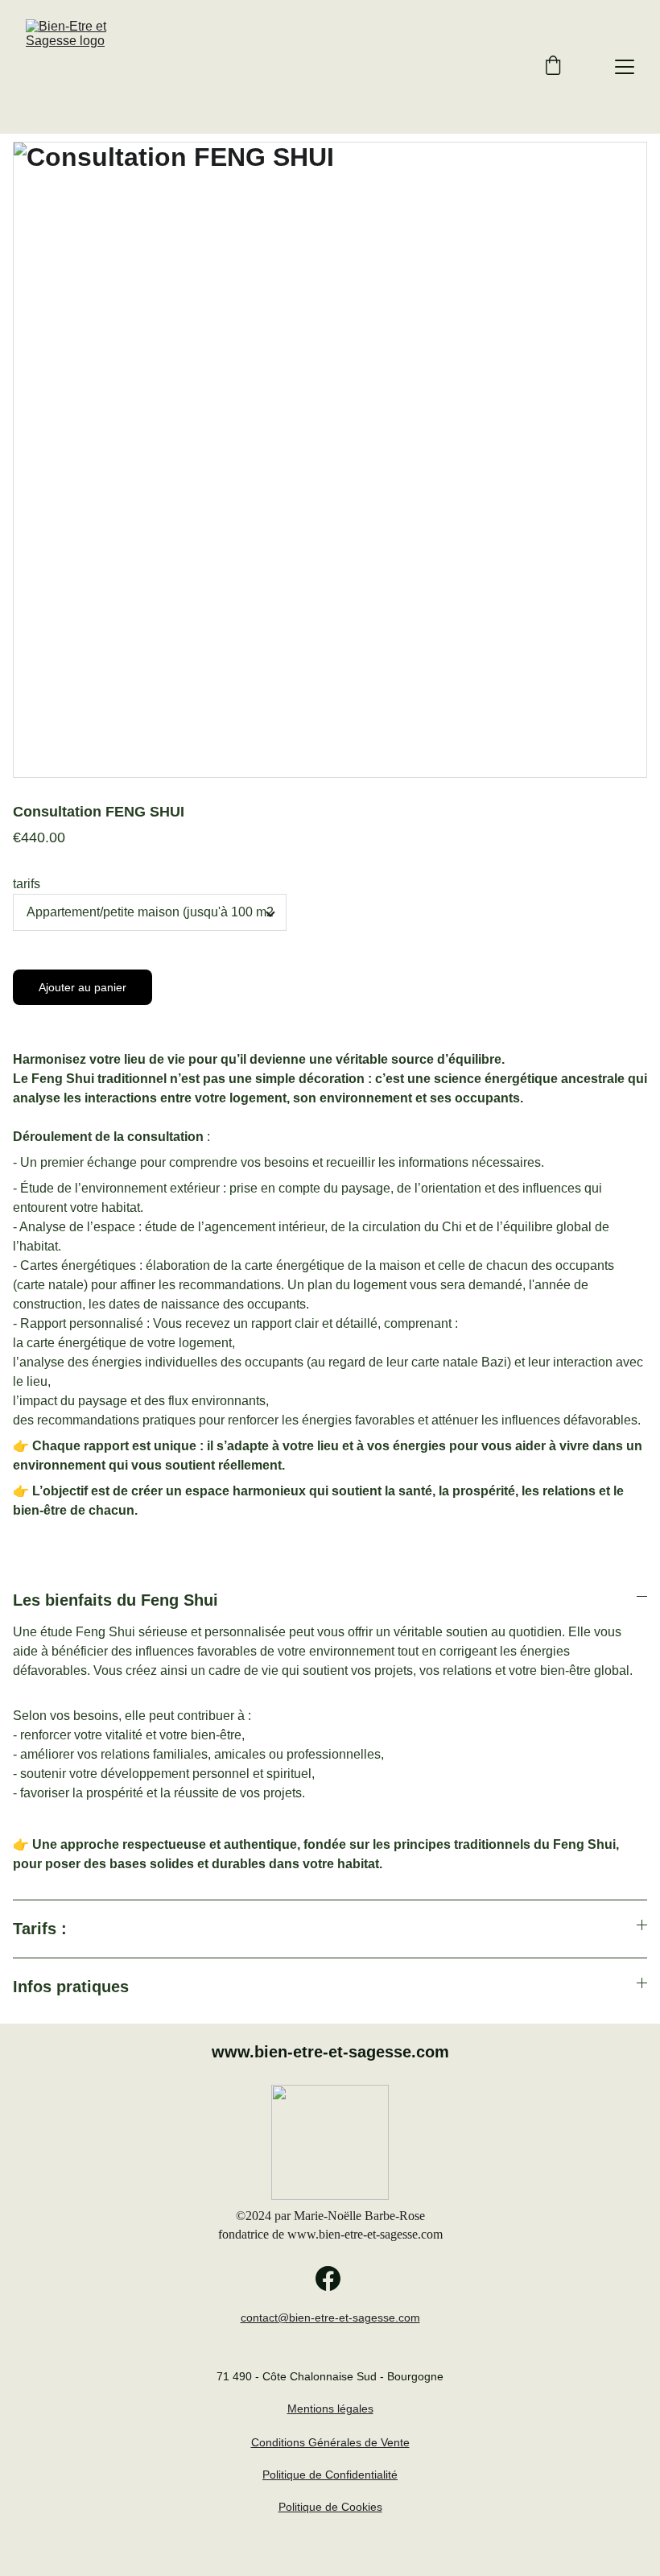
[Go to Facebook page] (328, 2278)
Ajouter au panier (82, 987)
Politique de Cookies (330, 2507)
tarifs (27, 884)
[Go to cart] (553, 67)
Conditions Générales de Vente (330, 2442)
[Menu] (625, 67)
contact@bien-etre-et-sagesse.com (330, 2318)
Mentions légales (330, 2409)
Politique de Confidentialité (330, 2475)
